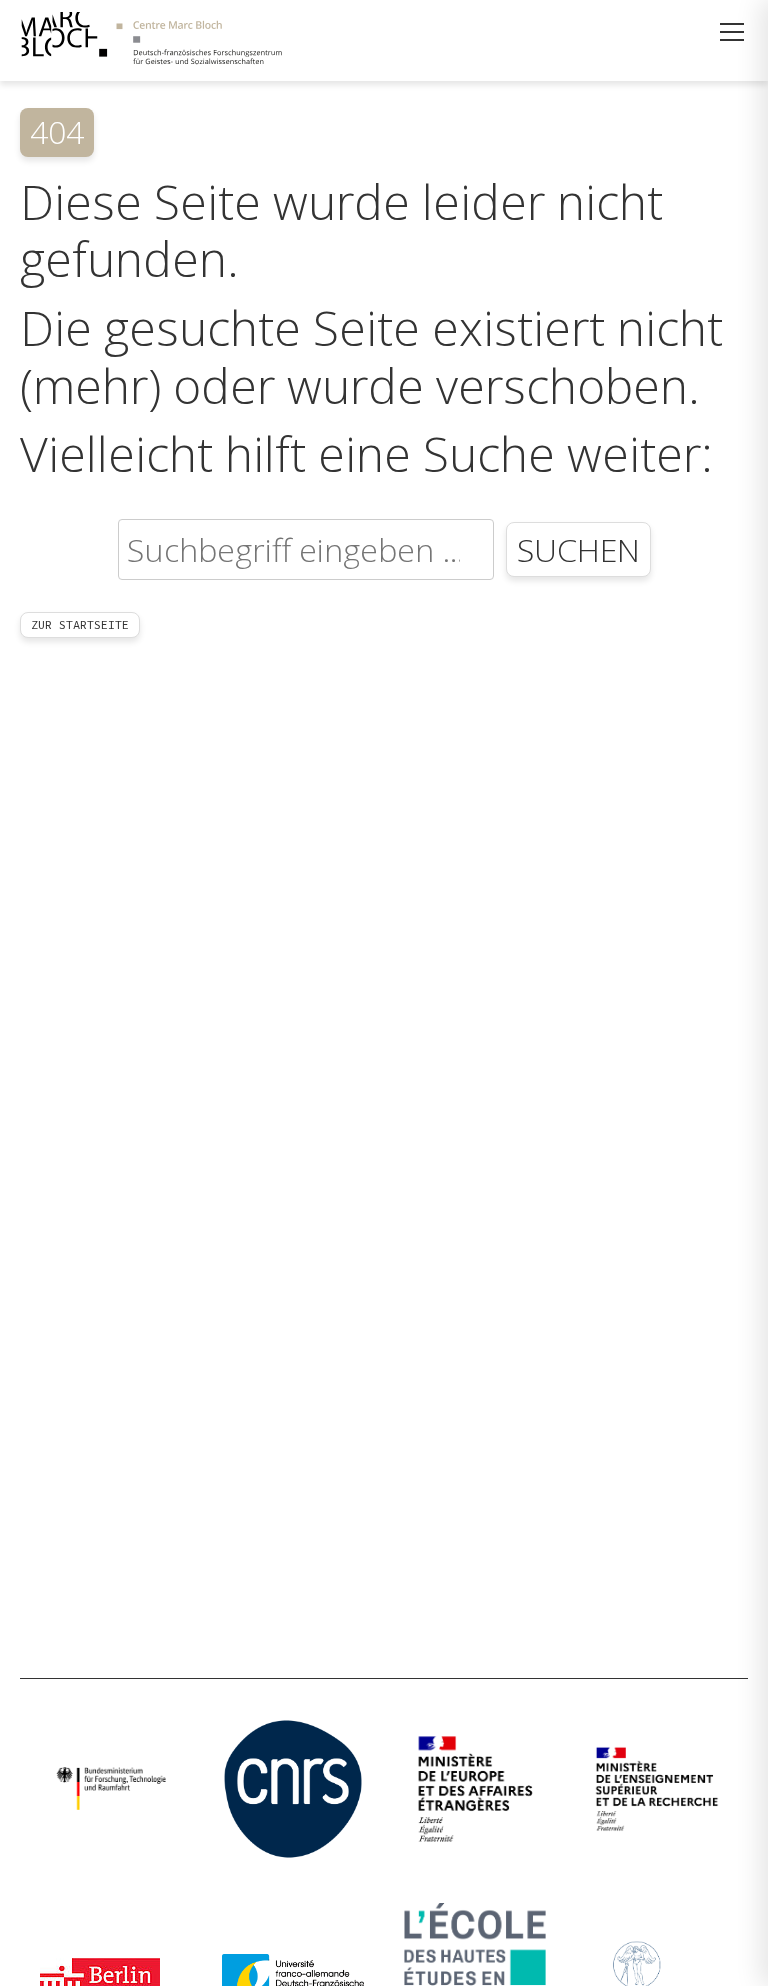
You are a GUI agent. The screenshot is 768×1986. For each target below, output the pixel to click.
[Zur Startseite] (151, 40)
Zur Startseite (80, 624)
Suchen (578, 549)
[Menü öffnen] (732, 32)
